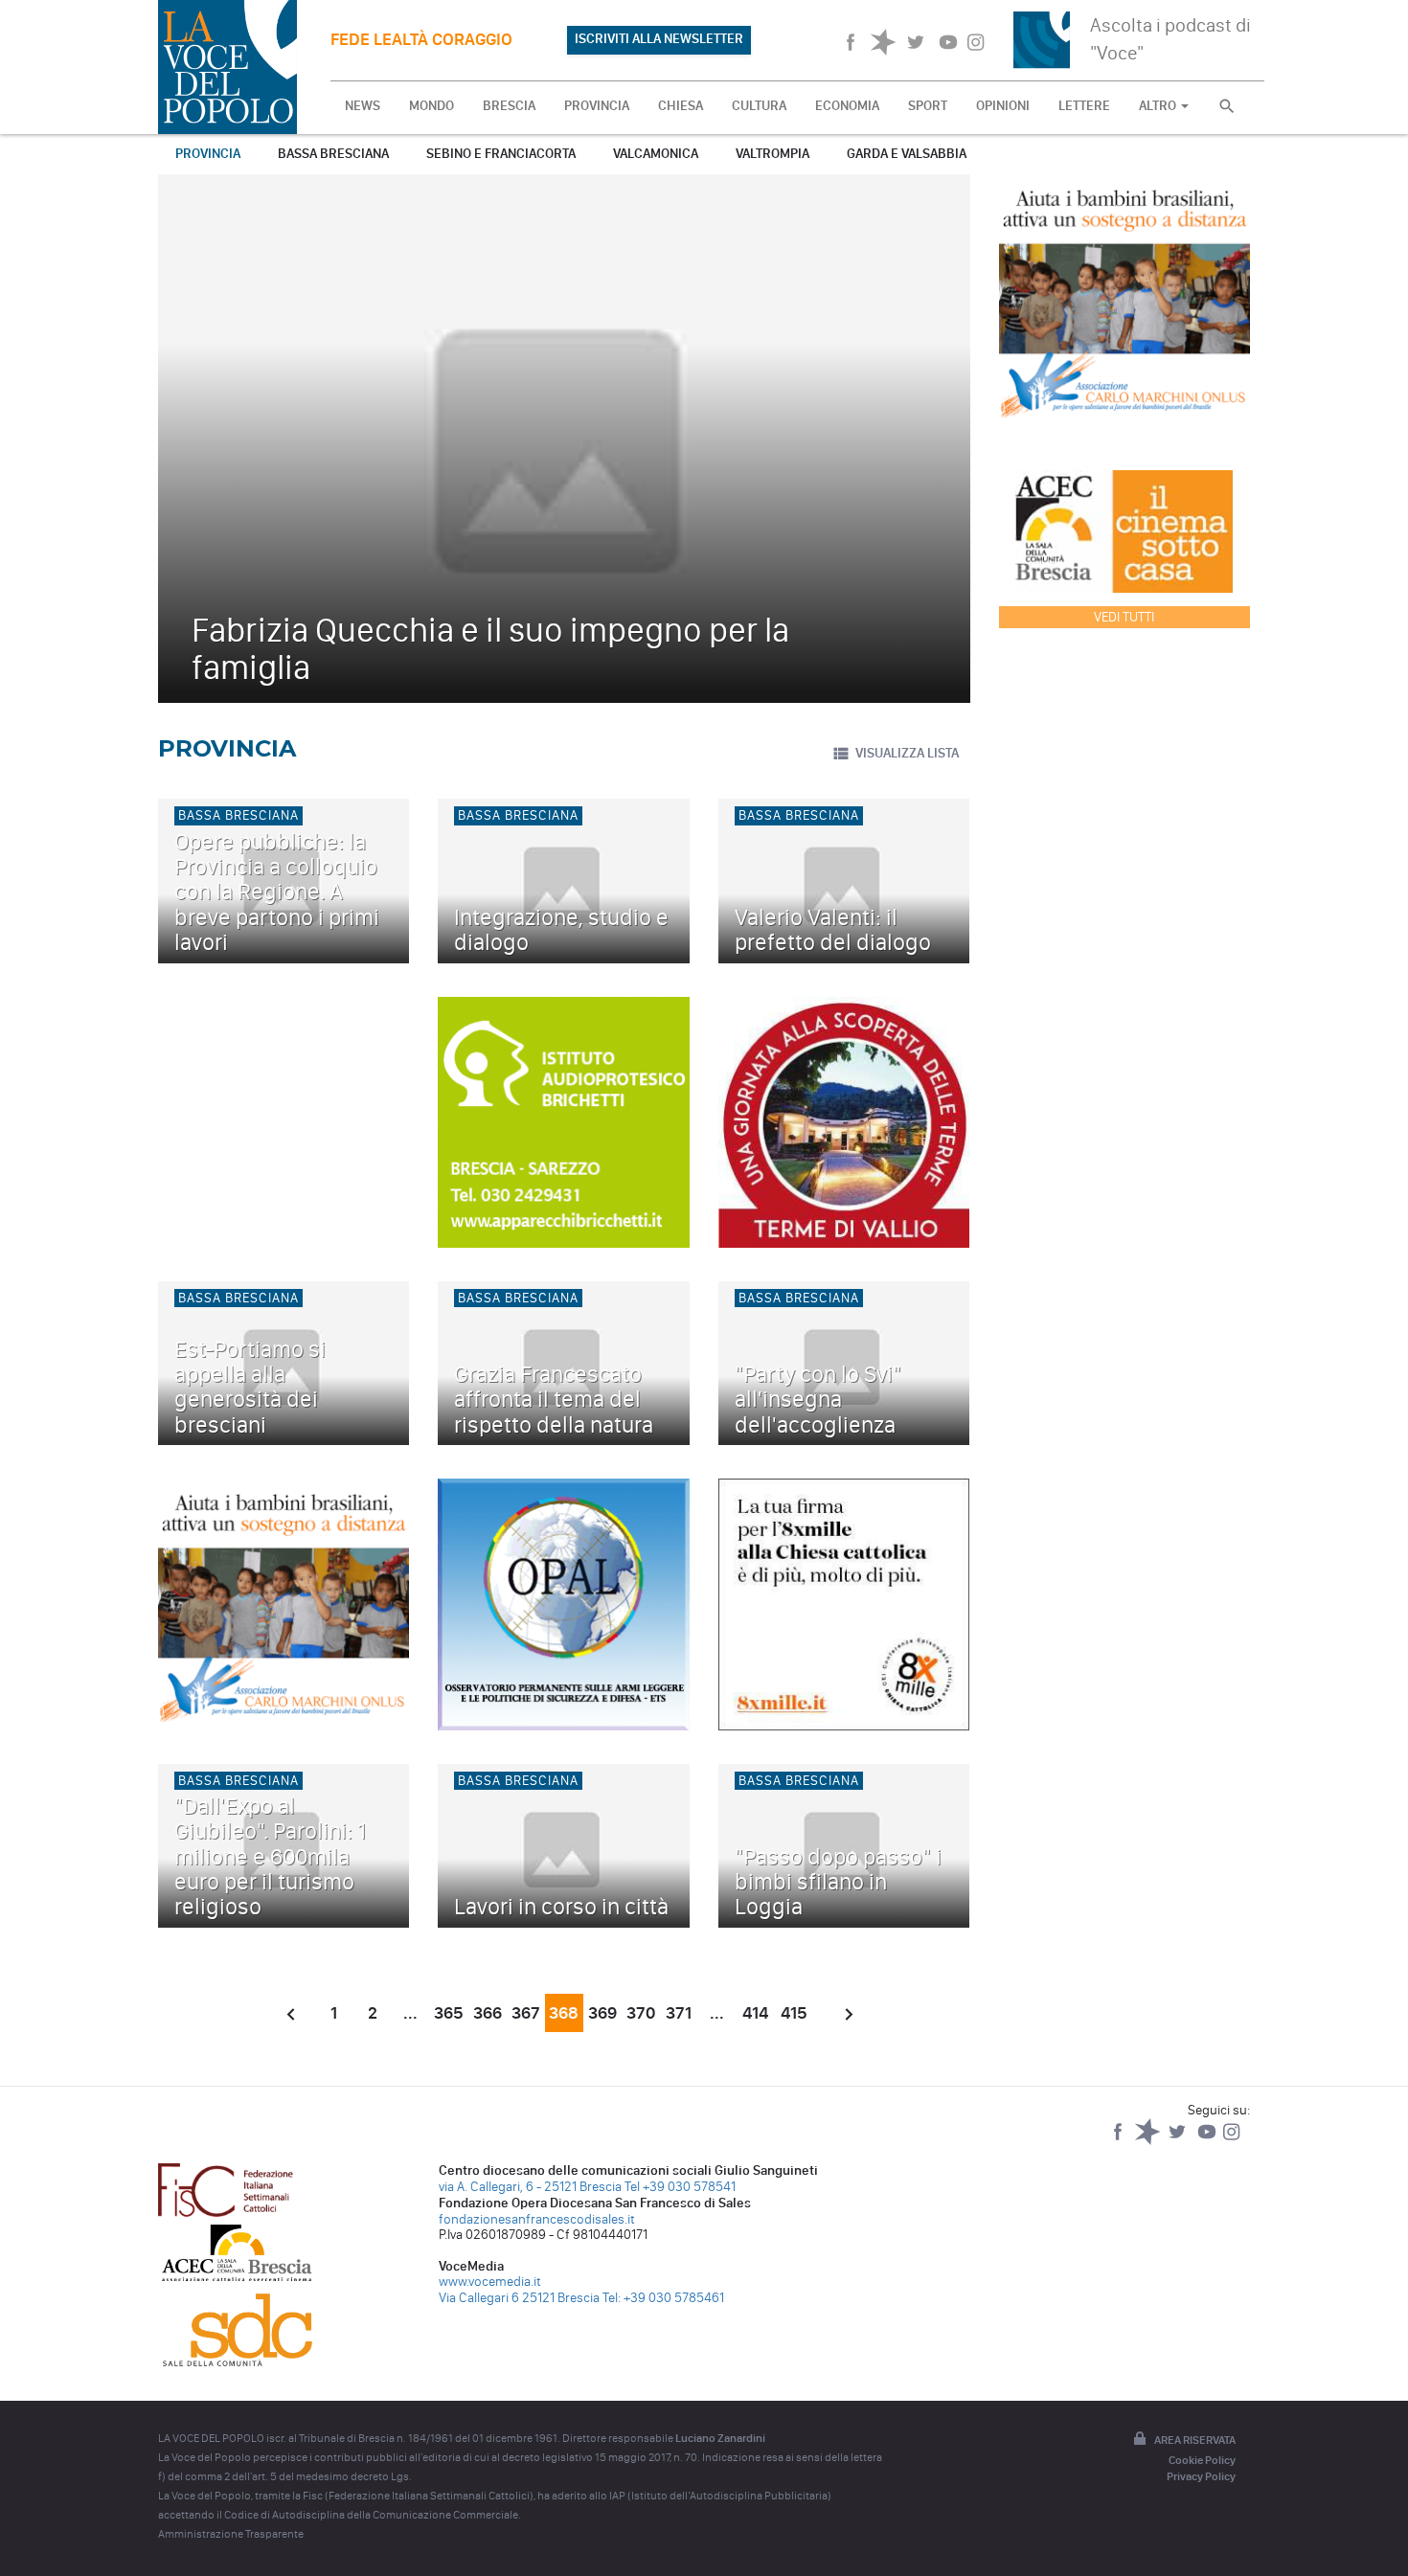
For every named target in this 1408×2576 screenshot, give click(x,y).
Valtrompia (772, 154)
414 (755, 2013)
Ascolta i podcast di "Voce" (1170, 39)
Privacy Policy (1201, 2476)
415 (794, 2013)
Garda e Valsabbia (907, 154)
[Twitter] (1179, 2141)
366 (488, 2013)
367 (526, 2013)
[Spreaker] (1149, 2141)
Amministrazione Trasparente (231, 2534)
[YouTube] (1208, 2141)
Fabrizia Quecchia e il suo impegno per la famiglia (490, 649)
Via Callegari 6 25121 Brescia (519, 2298)
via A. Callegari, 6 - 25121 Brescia (530, 2187)
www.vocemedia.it (490, 2282)
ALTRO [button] (1159, 106)
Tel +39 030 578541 (680, 2187)
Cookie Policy (1202, 2460)
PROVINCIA (597, 106)
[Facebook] (1119, 2141)
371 (679, 2013)
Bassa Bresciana (333, 154)
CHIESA (681, 106)
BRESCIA (509, 106)
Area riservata (1195, 2440)
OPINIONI (1003, 106)
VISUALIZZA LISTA (907, 753)
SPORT (928, 106)
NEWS (363, 106)
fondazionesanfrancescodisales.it (537, 2219)
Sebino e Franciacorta (501, 154)
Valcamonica (656, 154)
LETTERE (1084, 106)
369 (602, 2013)
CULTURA (759, 106)
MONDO (431, 106)
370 (641, 2013)
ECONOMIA (847, 106)
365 (449, 2013)
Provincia (208, 154)
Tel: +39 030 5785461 (663, 2298)
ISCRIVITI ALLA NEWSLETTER (659, 39)
